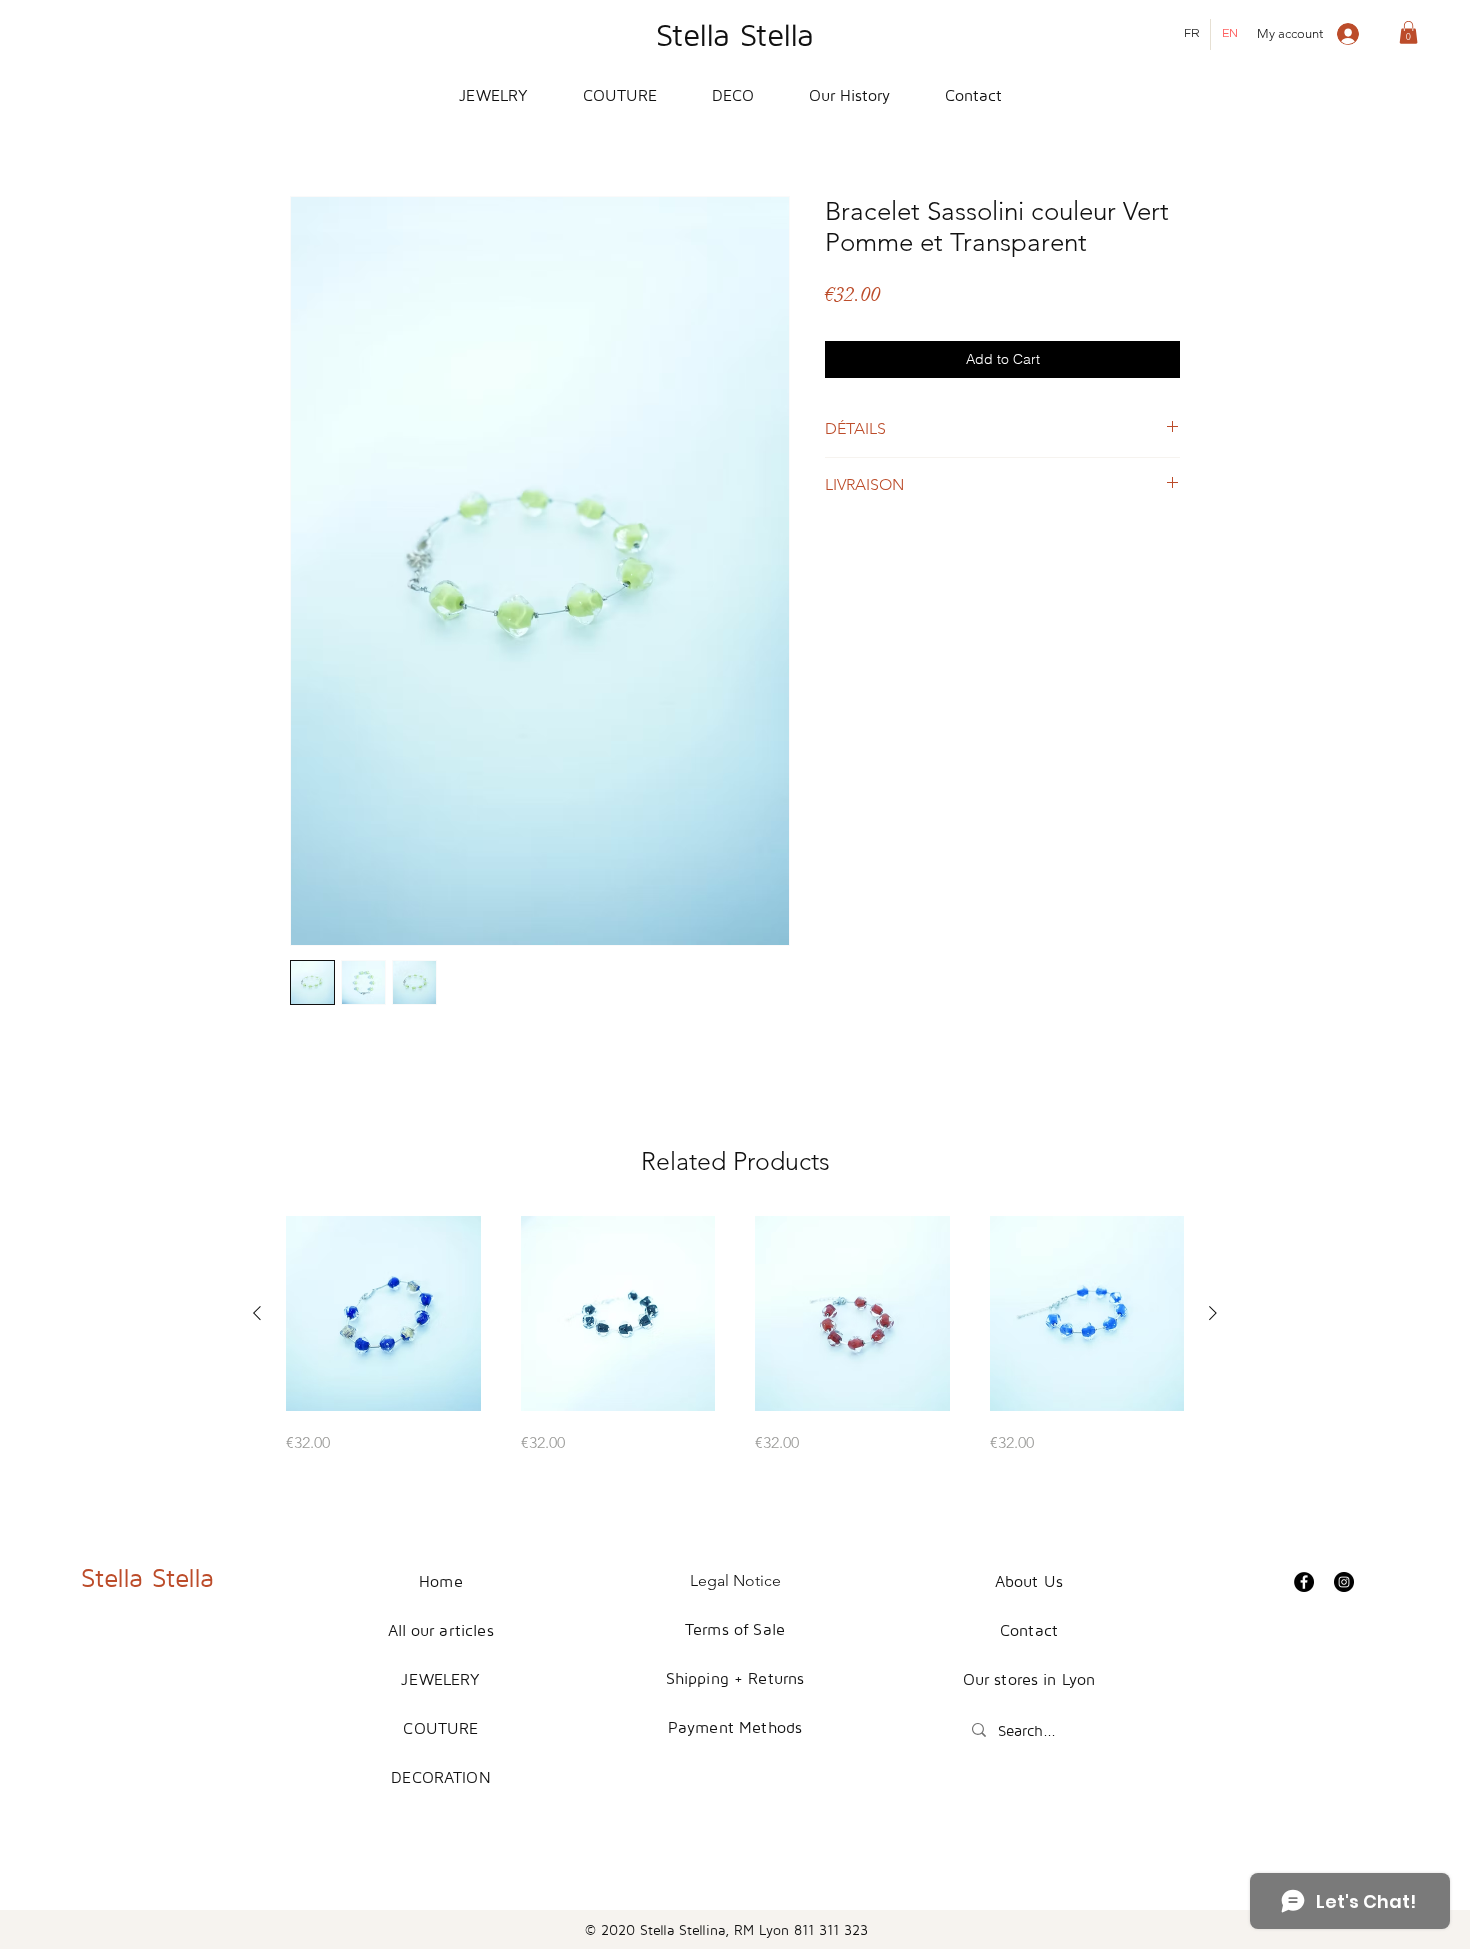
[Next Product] (1213, 1313)
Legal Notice (735, 1580)
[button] (1408, 32)
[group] (735, 1335)
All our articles (441, 1630)
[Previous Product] (257, 1313)
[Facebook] (1304, 1582)
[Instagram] (1344, 1582)
